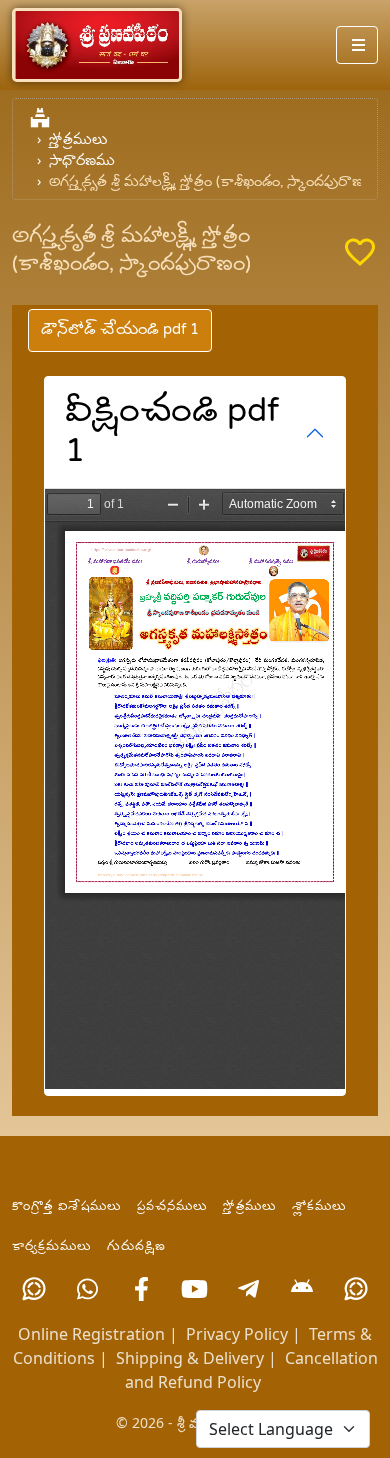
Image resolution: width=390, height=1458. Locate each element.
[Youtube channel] (195, 1289)
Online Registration (91, 1334)
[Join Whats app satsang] (88, 1289)
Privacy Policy (237, 1334)
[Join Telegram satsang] (249, 1289)
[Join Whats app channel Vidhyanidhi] (356, 1289)
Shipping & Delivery (190, 1358)
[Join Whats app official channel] (34, 1289)
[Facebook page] (141, 1289)
